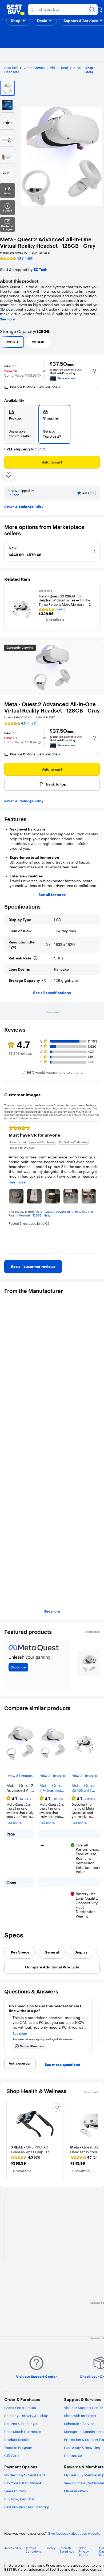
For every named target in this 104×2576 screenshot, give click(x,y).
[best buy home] (15, 10)
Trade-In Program (18, 2448)
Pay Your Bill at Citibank (23, 2483)
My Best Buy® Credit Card (25, 2475)
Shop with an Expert (80, 2416)
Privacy (51, 2548)
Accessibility (13, 2548)
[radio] (20, 424)
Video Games (34, 68)
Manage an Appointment (84, 2432)
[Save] (9, 475)
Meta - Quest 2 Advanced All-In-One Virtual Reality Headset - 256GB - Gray (52, 1788)
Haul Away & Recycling (82, 2448)
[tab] (20, 1952)
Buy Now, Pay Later (20, 2499)
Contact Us (73, 2456)
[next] (95, 1188)
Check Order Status (20, 2408)
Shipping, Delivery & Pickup (26, 2416)
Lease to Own (15, 2491)
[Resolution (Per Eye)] (48, 945)
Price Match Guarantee (23, 2432)
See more (7, 319)
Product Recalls (17, 2440)
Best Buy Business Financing (27, 2507)
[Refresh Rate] (35, 958)
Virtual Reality (61, 68)
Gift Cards (12, 2456)
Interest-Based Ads (67, 2550)
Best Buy (11, 68)
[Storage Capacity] (44, 980)
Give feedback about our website (74, 2534)
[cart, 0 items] (99, 10)
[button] (18, 21)
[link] (33, 1267)
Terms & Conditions (33, 2550)
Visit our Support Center (83, 2408)
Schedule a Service (79, 2424)
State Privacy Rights (84, 2552)
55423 (41, 449)
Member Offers (76, 2491)
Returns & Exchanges (21, 2424)
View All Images (20, 1776)
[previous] (9, 1188)
